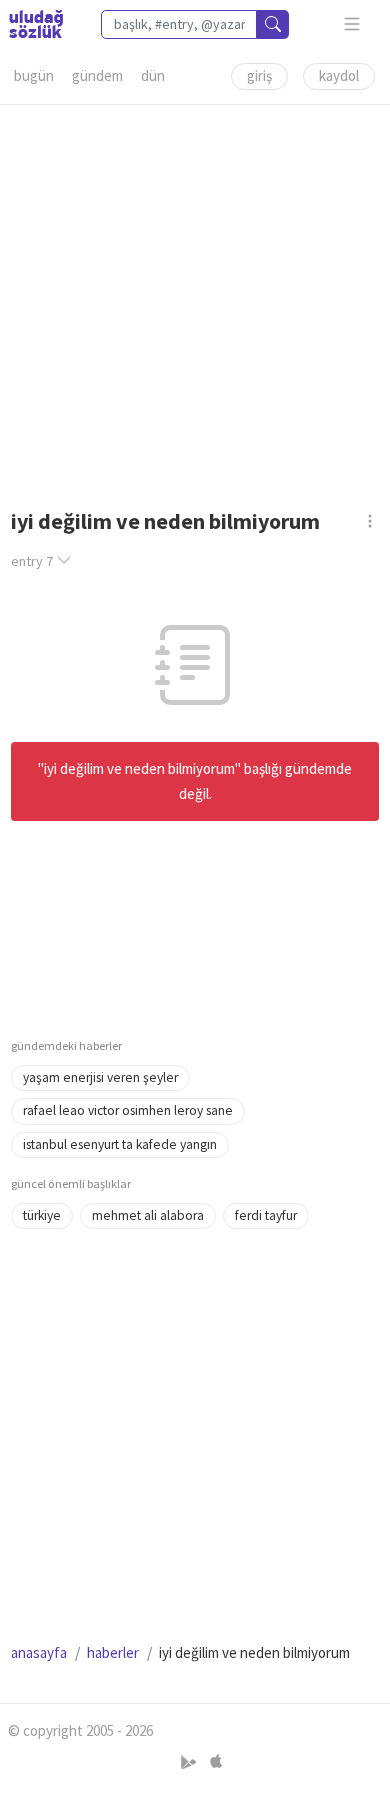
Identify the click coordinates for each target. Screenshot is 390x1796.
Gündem (97, 75)
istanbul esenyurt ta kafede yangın (120, 1144)
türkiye (42, 1215)
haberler (113, 1652)
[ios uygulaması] (216, 1762)
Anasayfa (39, 1652)
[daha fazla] (352, 24)
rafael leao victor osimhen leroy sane (128, 1110)
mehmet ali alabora (148, 1215)
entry (32, 561)
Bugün (34, 75)
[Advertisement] (195, 300)
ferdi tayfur (266, 1215)
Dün (153, 75)
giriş (259, 75)
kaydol (339, 75)
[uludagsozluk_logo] (36, 24)
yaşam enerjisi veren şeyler (100, 1077)
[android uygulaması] (190, 1762)
